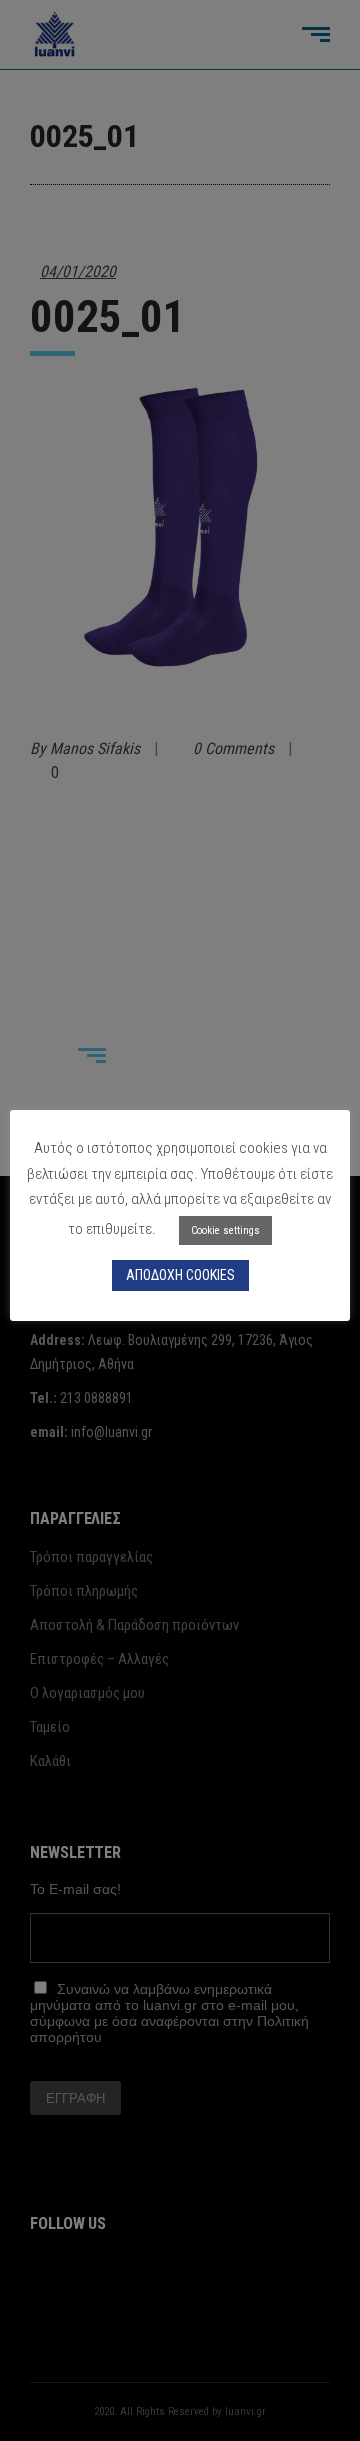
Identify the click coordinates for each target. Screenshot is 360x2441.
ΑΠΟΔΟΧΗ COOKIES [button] (180, 1275)
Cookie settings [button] (225, 1230)
